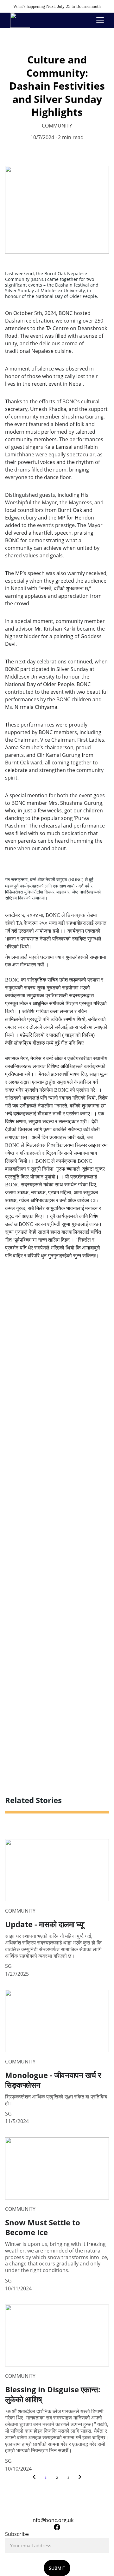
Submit (57, 2568)
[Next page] (80, 2478)
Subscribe (17, 2534)
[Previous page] (34, 2478)
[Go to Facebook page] (57, 2527)
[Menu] (100, 20)
